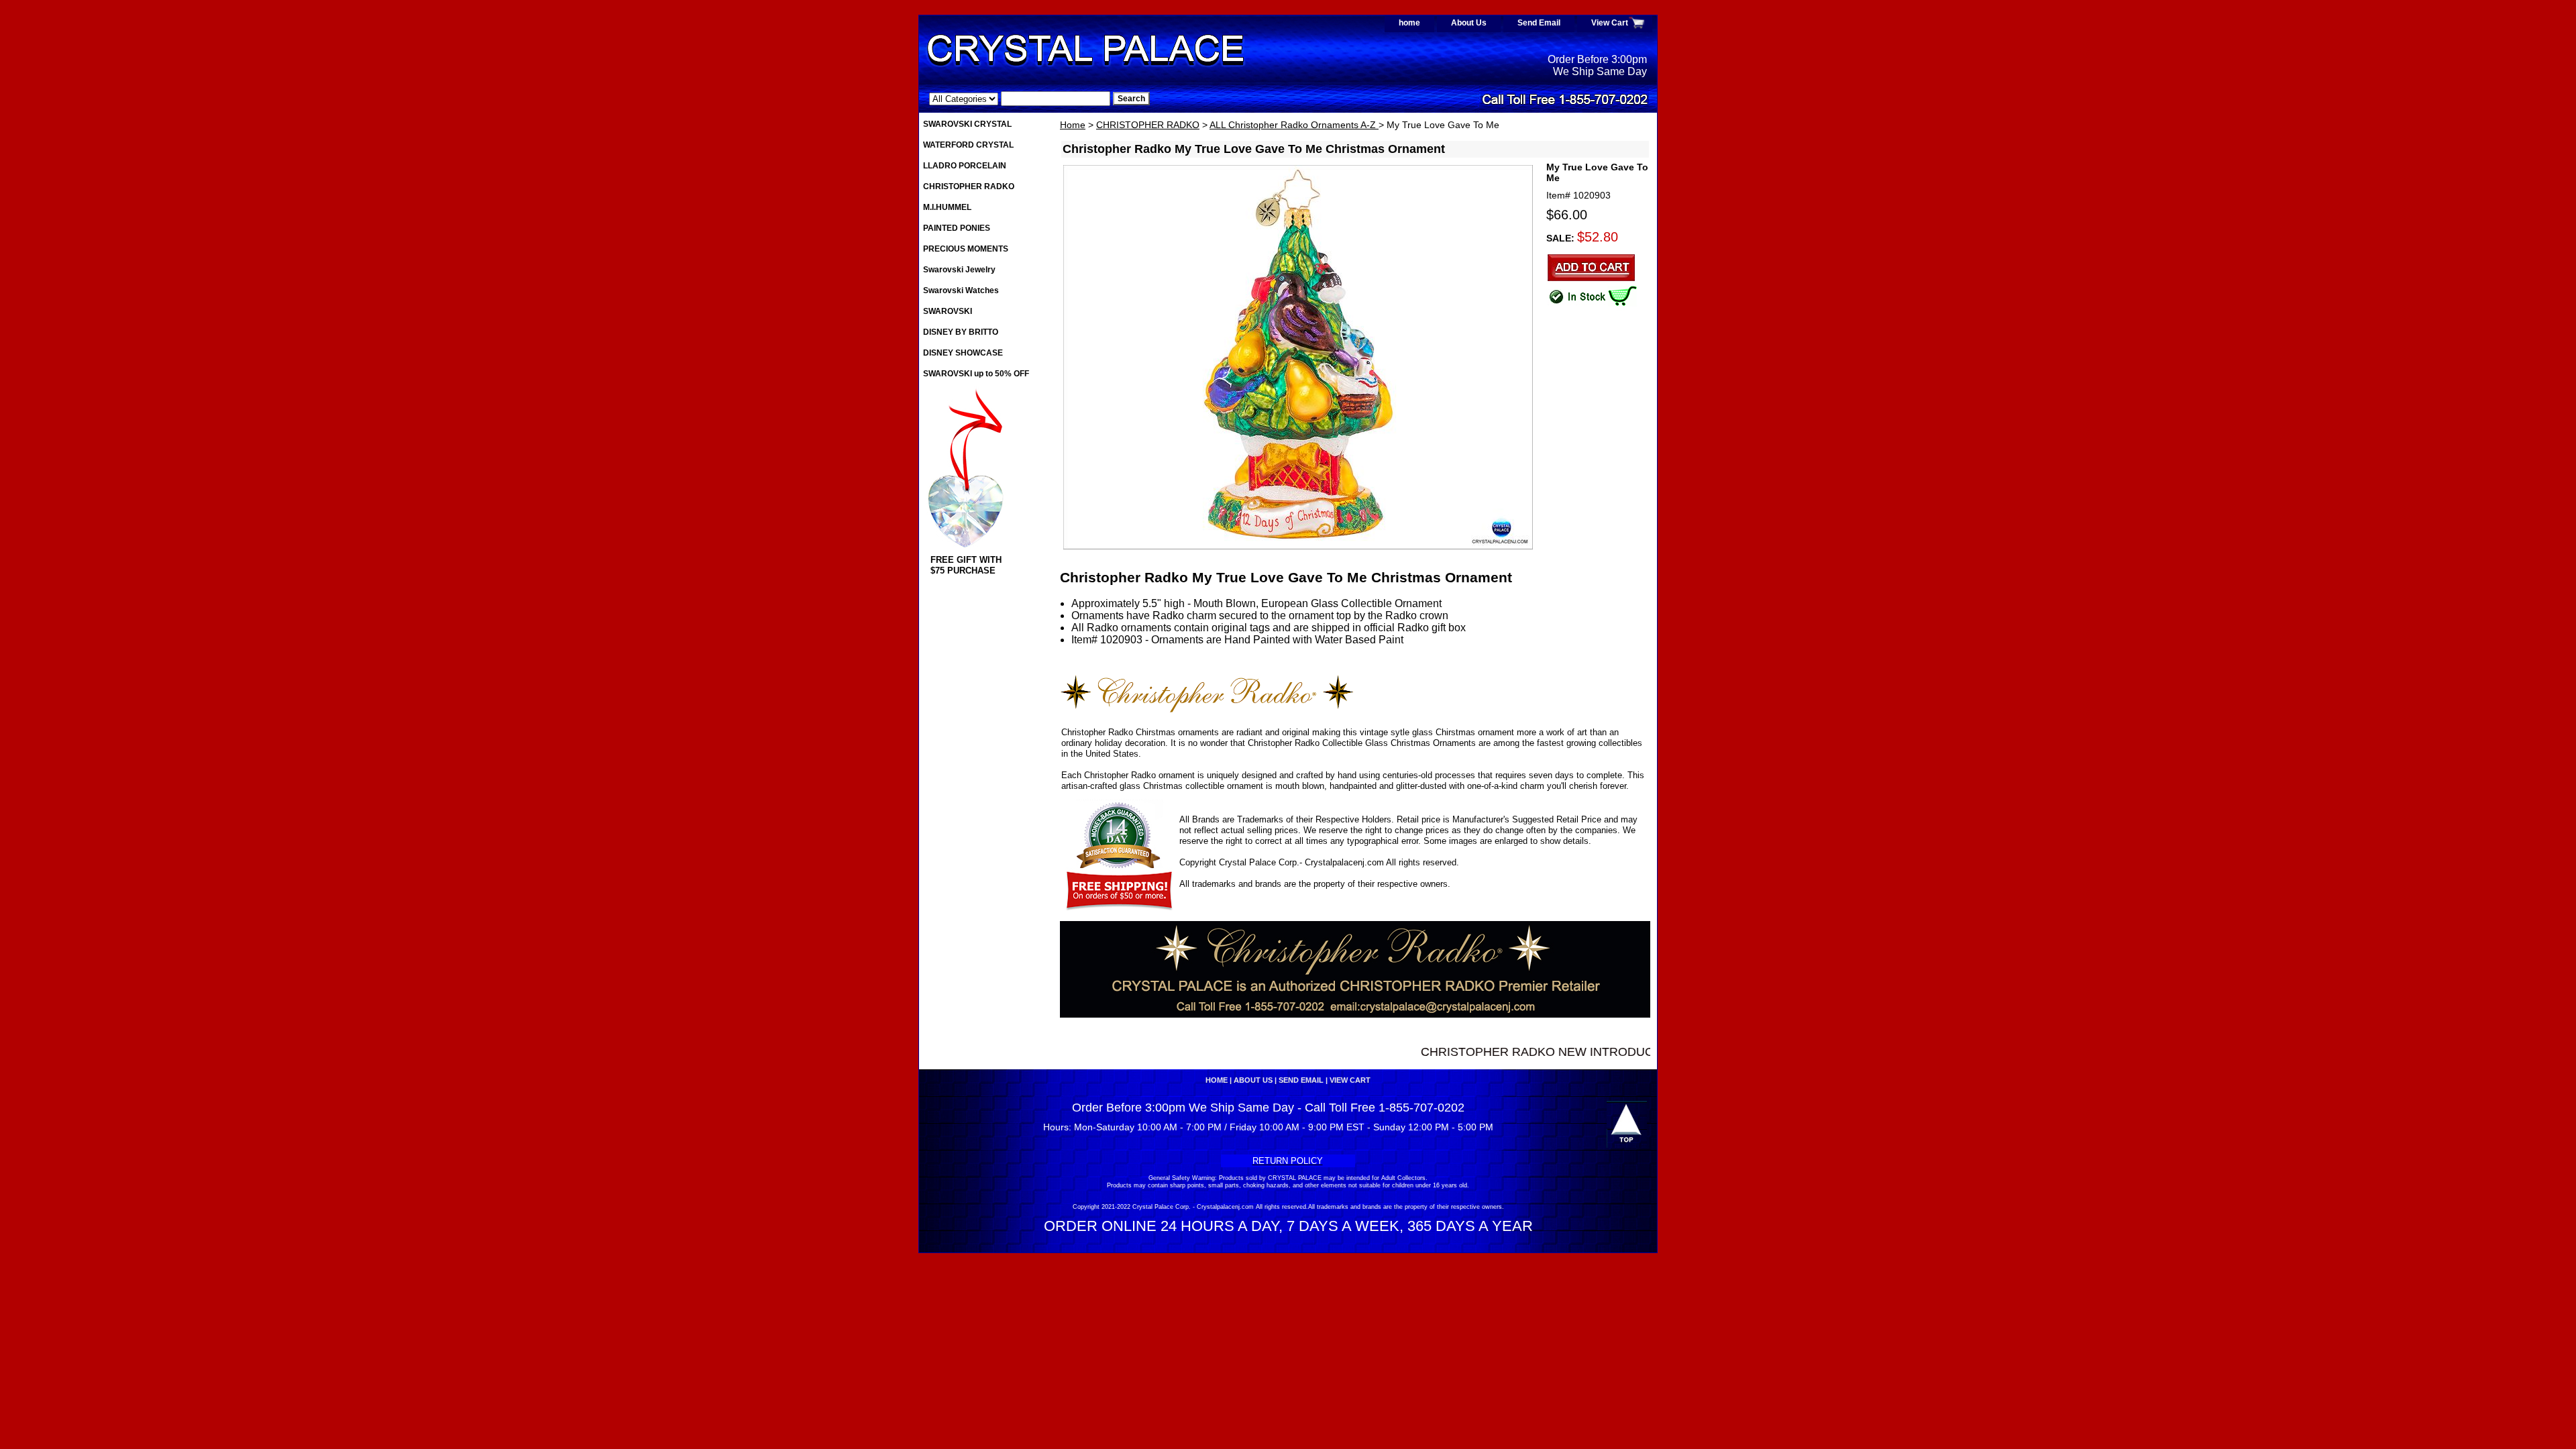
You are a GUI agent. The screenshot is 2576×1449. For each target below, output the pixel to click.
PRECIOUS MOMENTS (966, 249)
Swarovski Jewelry (959, 270)
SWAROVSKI (948, 311)
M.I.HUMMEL (947, 207)
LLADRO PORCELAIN (965, 166)
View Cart (1610, 23)
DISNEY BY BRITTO (961, 332)
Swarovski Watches (961, 290)
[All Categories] (1020, 99)
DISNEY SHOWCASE (963, 353)
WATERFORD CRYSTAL (968, 145)
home (1409, 23)
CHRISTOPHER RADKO (1148, 125)
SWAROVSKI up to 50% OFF (976, 374)
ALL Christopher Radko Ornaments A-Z (1294, 125)
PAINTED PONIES (957, 228)
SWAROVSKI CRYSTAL (967, 124)
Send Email (1539, 23)
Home (1073, 125)
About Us (1469, 23)
